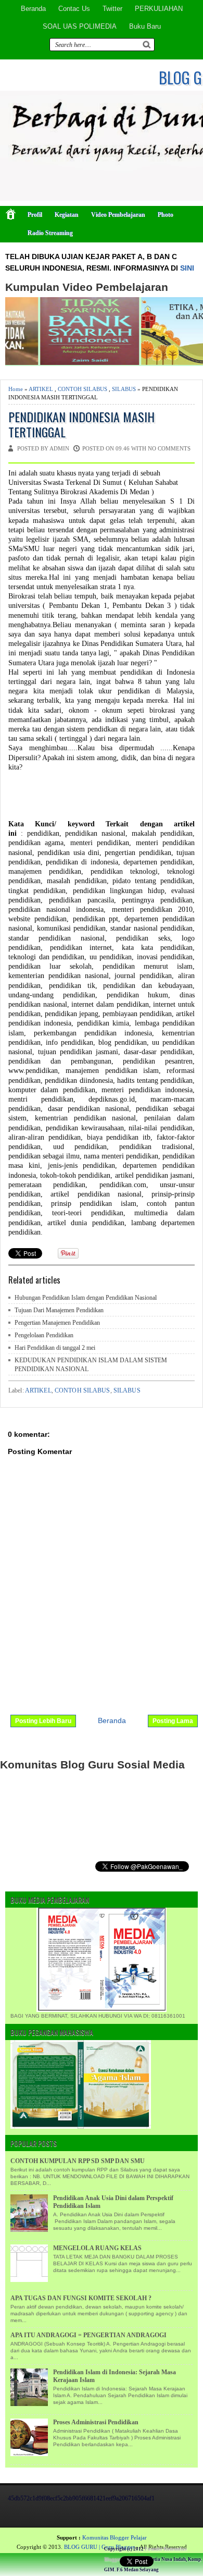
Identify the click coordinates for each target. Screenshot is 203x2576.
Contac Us (74, 9)
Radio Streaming (50, 233)
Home (16, 389)
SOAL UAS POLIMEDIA (80, 26)
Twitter (112, 9)
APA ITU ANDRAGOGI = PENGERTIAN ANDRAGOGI (88, 2335)
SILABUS (124, 389)
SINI (187, 268)
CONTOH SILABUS (83, 389)
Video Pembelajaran (118, 215)
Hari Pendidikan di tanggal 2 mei (55, 1348)
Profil (35, 215)
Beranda (33, 9)
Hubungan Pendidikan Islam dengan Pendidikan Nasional (86, 1298)
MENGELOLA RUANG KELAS (97, 2248)
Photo (166, 215)
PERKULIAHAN (159, 9)
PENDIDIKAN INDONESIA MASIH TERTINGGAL (81, 424)
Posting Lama (173, 1721)
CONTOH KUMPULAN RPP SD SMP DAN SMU (78, 2161)
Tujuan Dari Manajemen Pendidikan (59, 1310)
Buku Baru (145, 26)
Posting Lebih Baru (43, 1721)
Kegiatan (67, 215)
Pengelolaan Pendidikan (44, 1335)
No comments (169, 448)
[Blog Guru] (76, 2551)
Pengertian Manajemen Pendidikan (57, 1323)
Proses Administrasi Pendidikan (96, 2422)
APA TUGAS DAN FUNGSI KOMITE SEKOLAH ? (81, 2298)
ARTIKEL (41, 389)
